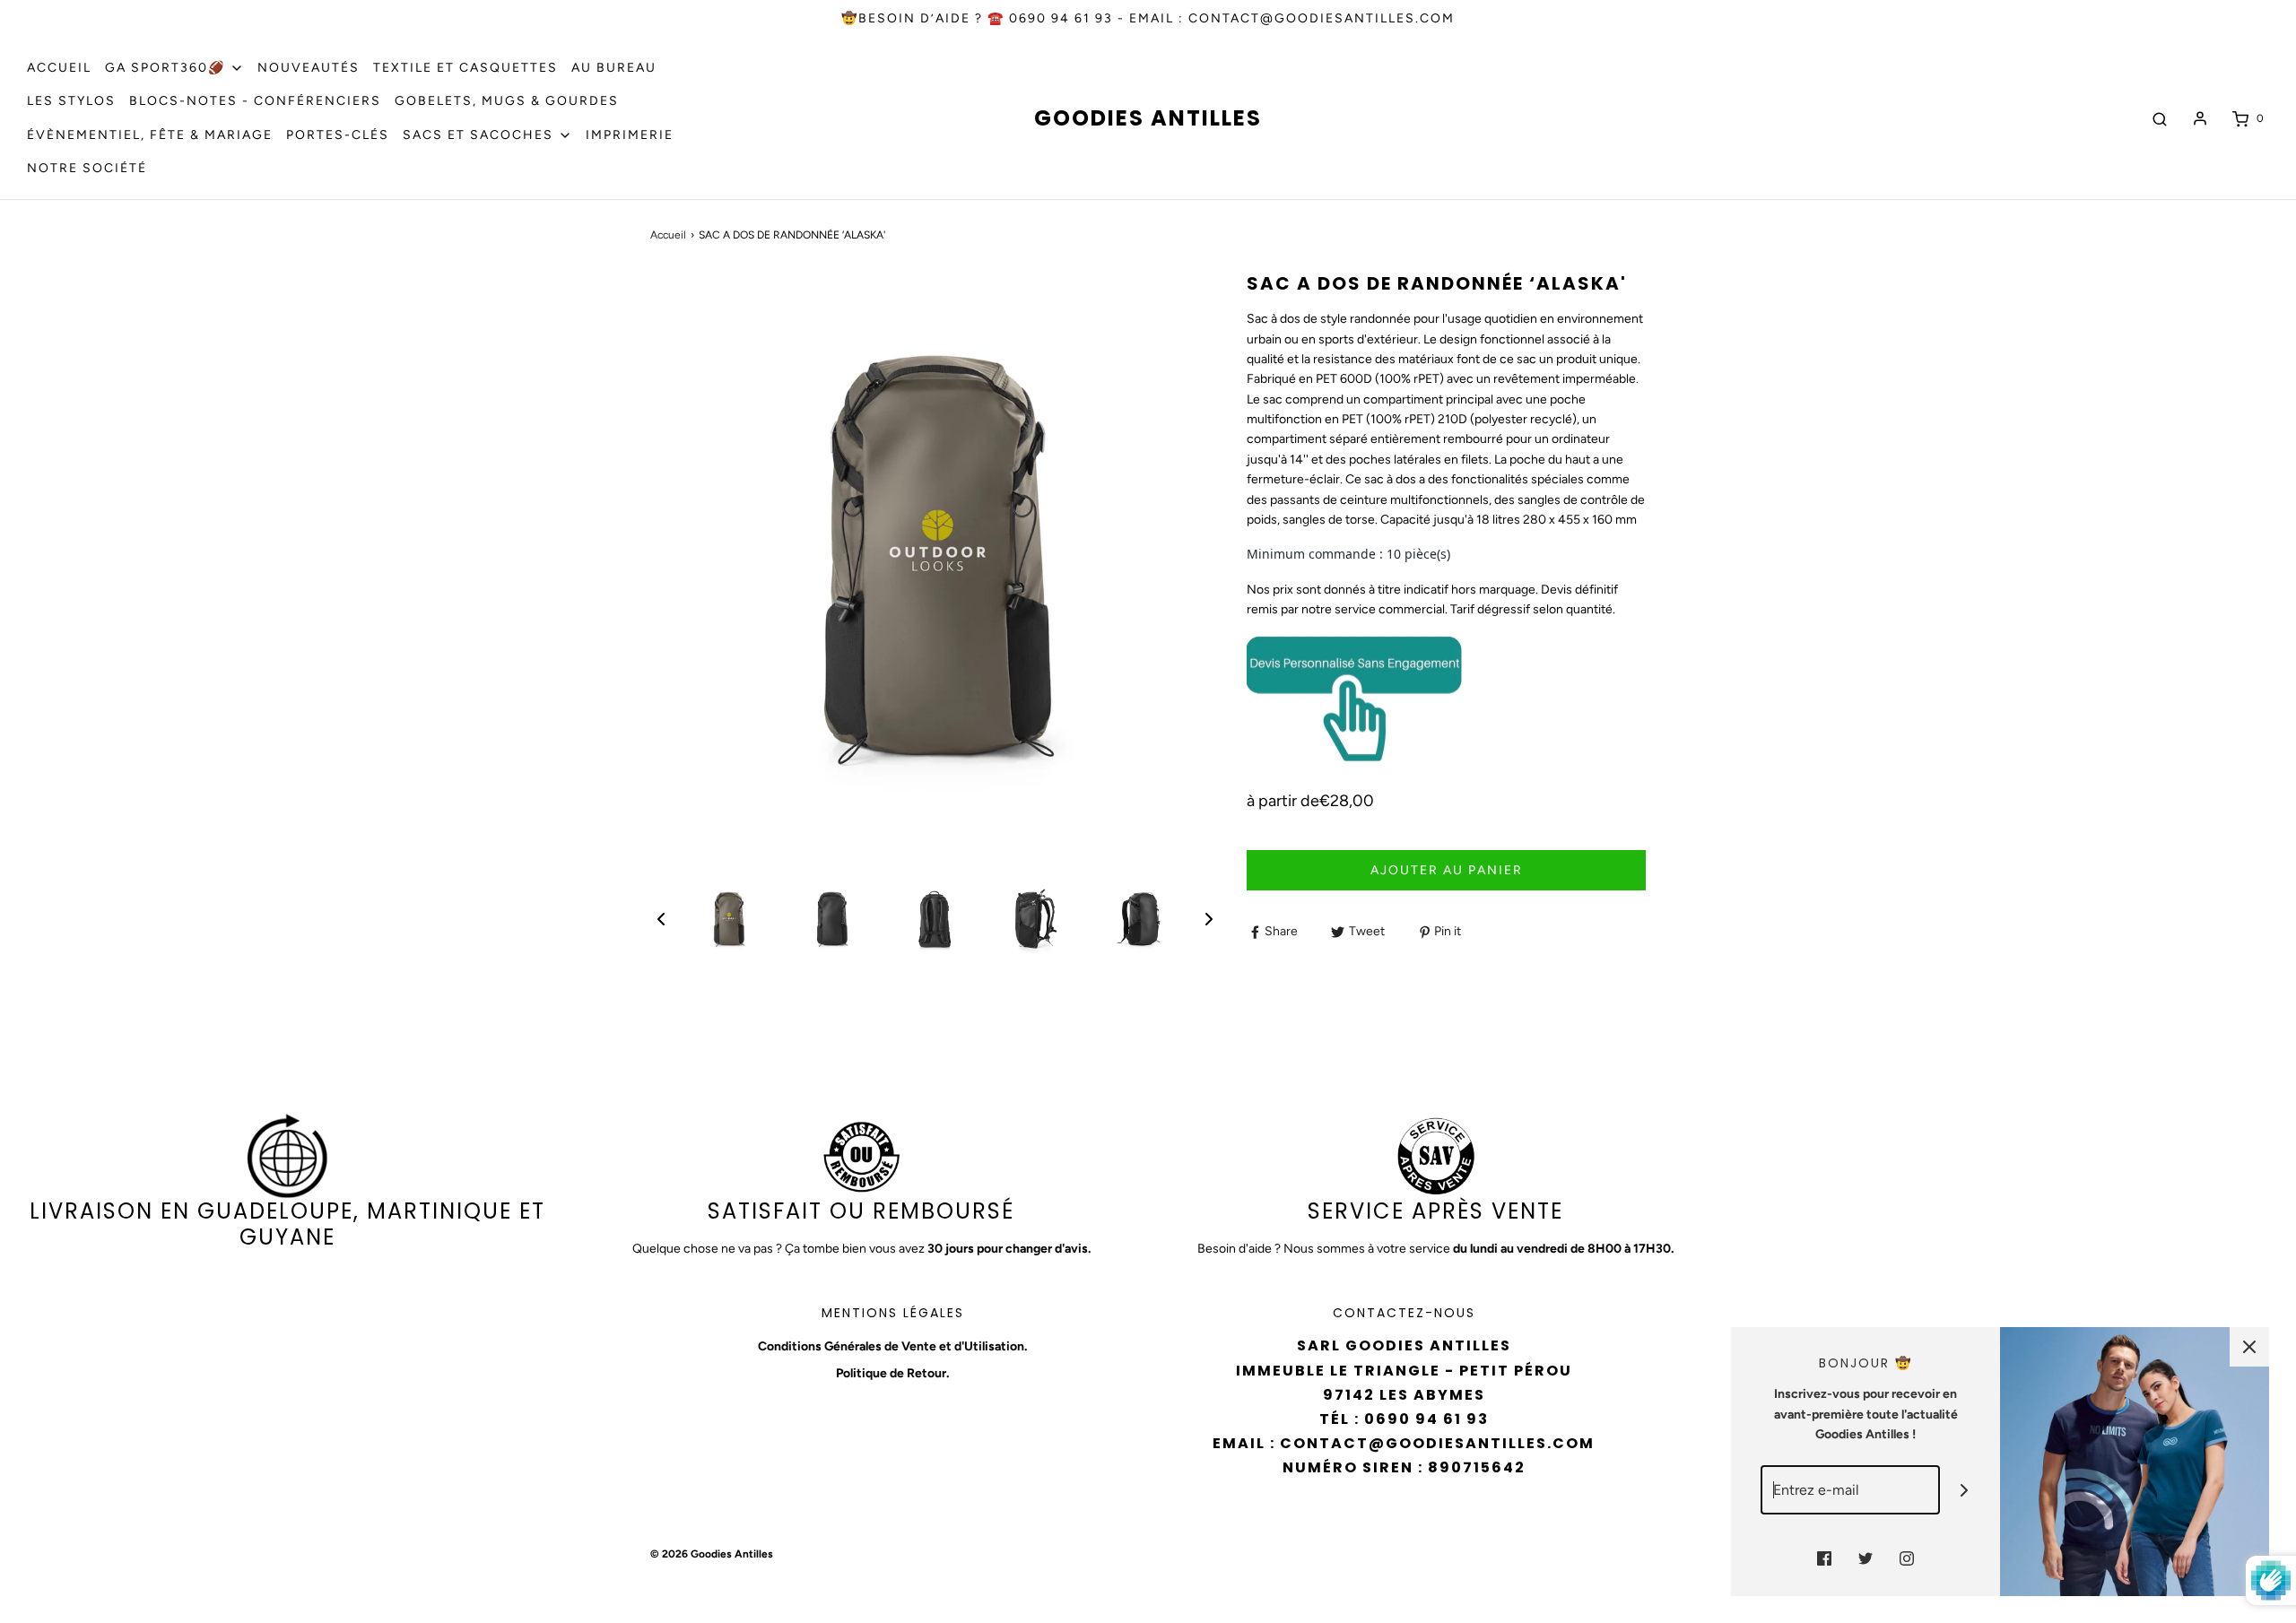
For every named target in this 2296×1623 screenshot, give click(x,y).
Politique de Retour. (892, 1373)
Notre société (87, 168)
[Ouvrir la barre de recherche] (2160, 119)
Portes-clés (338, 135)
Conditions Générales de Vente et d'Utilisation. (892, 1346)
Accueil (59, 68)
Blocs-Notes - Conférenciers (255, 101)
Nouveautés (309, 68)
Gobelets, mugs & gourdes (507, 101)
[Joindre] (1965, 1490)
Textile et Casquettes (465, 68)
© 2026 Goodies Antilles (712, 1554)
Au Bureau (614, 68)
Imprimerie (630, 135)
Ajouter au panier (1447, 870)
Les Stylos (71, 101)
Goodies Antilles (1148, 119)
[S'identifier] (2200, 118)
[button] (661, 919)
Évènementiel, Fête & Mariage (150, 135)
